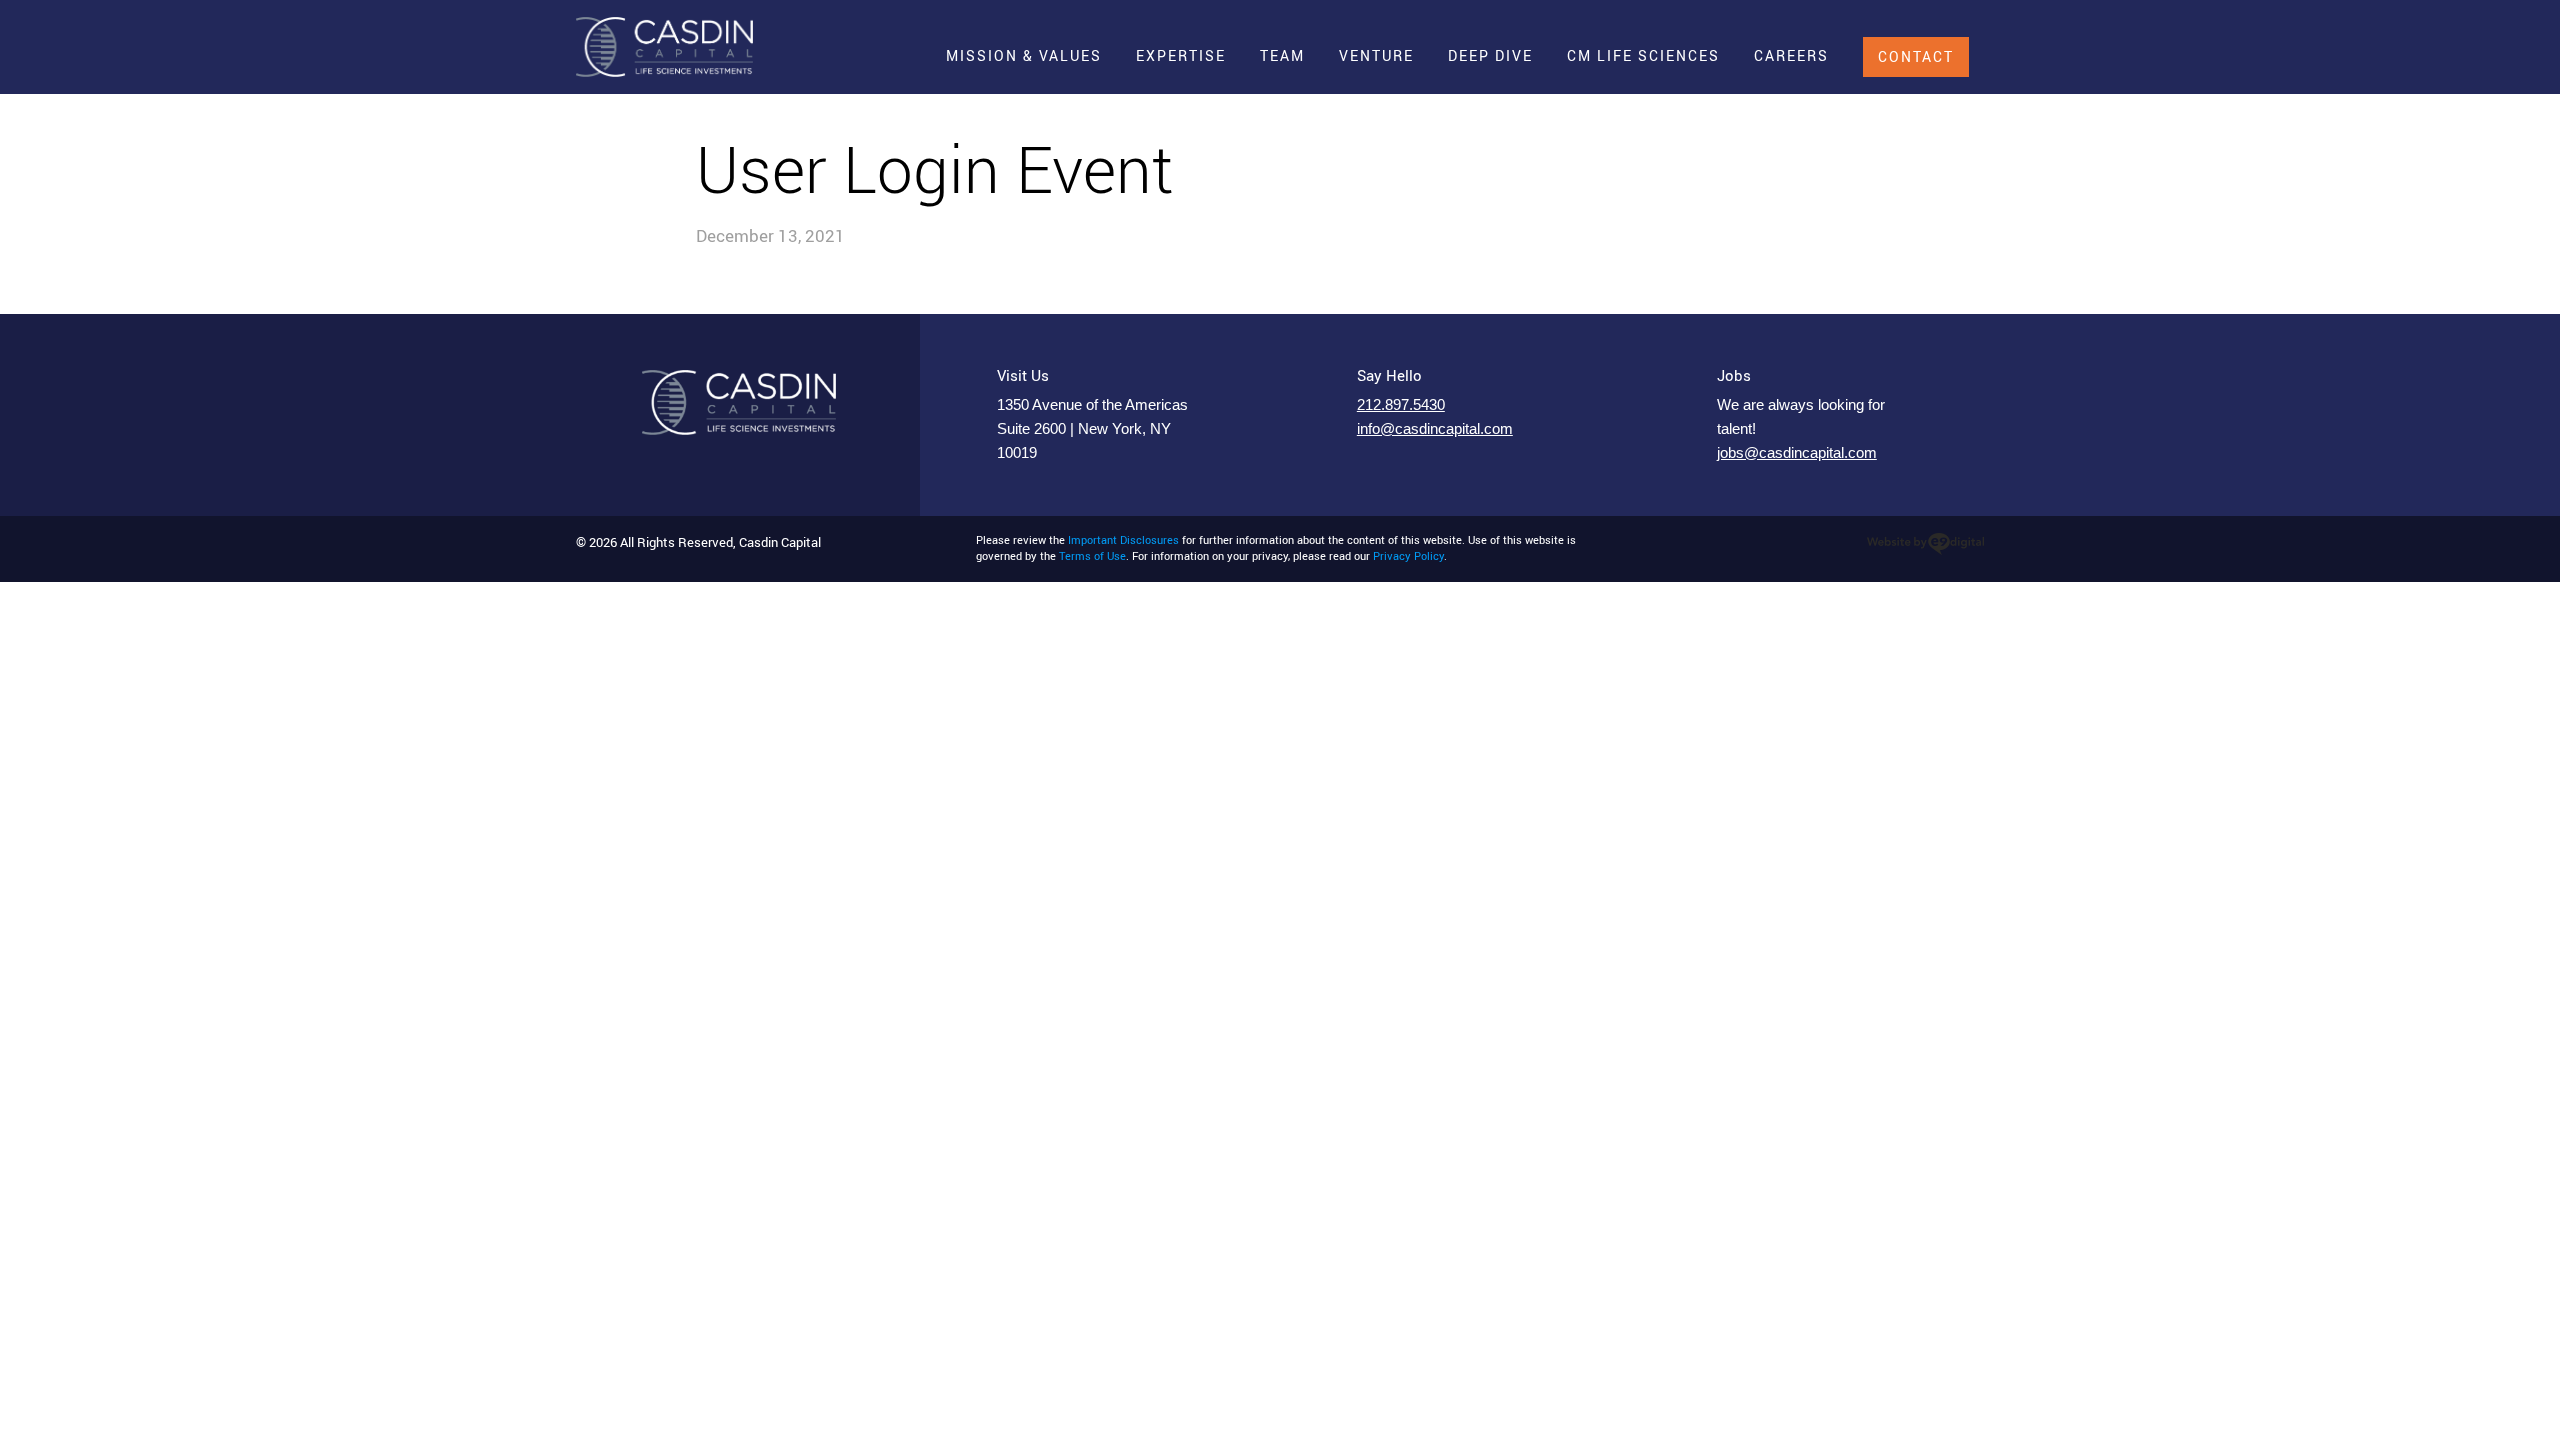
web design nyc (1925, 544)
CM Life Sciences (1643, 55)
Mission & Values (1024, 55)
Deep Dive (1490, 55)
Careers (1791, 55)
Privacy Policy (1408, 556)
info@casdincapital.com (1435, 429)
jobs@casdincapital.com (1797, 453)
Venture (1376, 55)
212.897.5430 (1401, 405)
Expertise (1181, 55)
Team (1282, 55)
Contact (1916, 56)
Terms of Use (1092, 556)
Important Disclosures (1123, 540)
